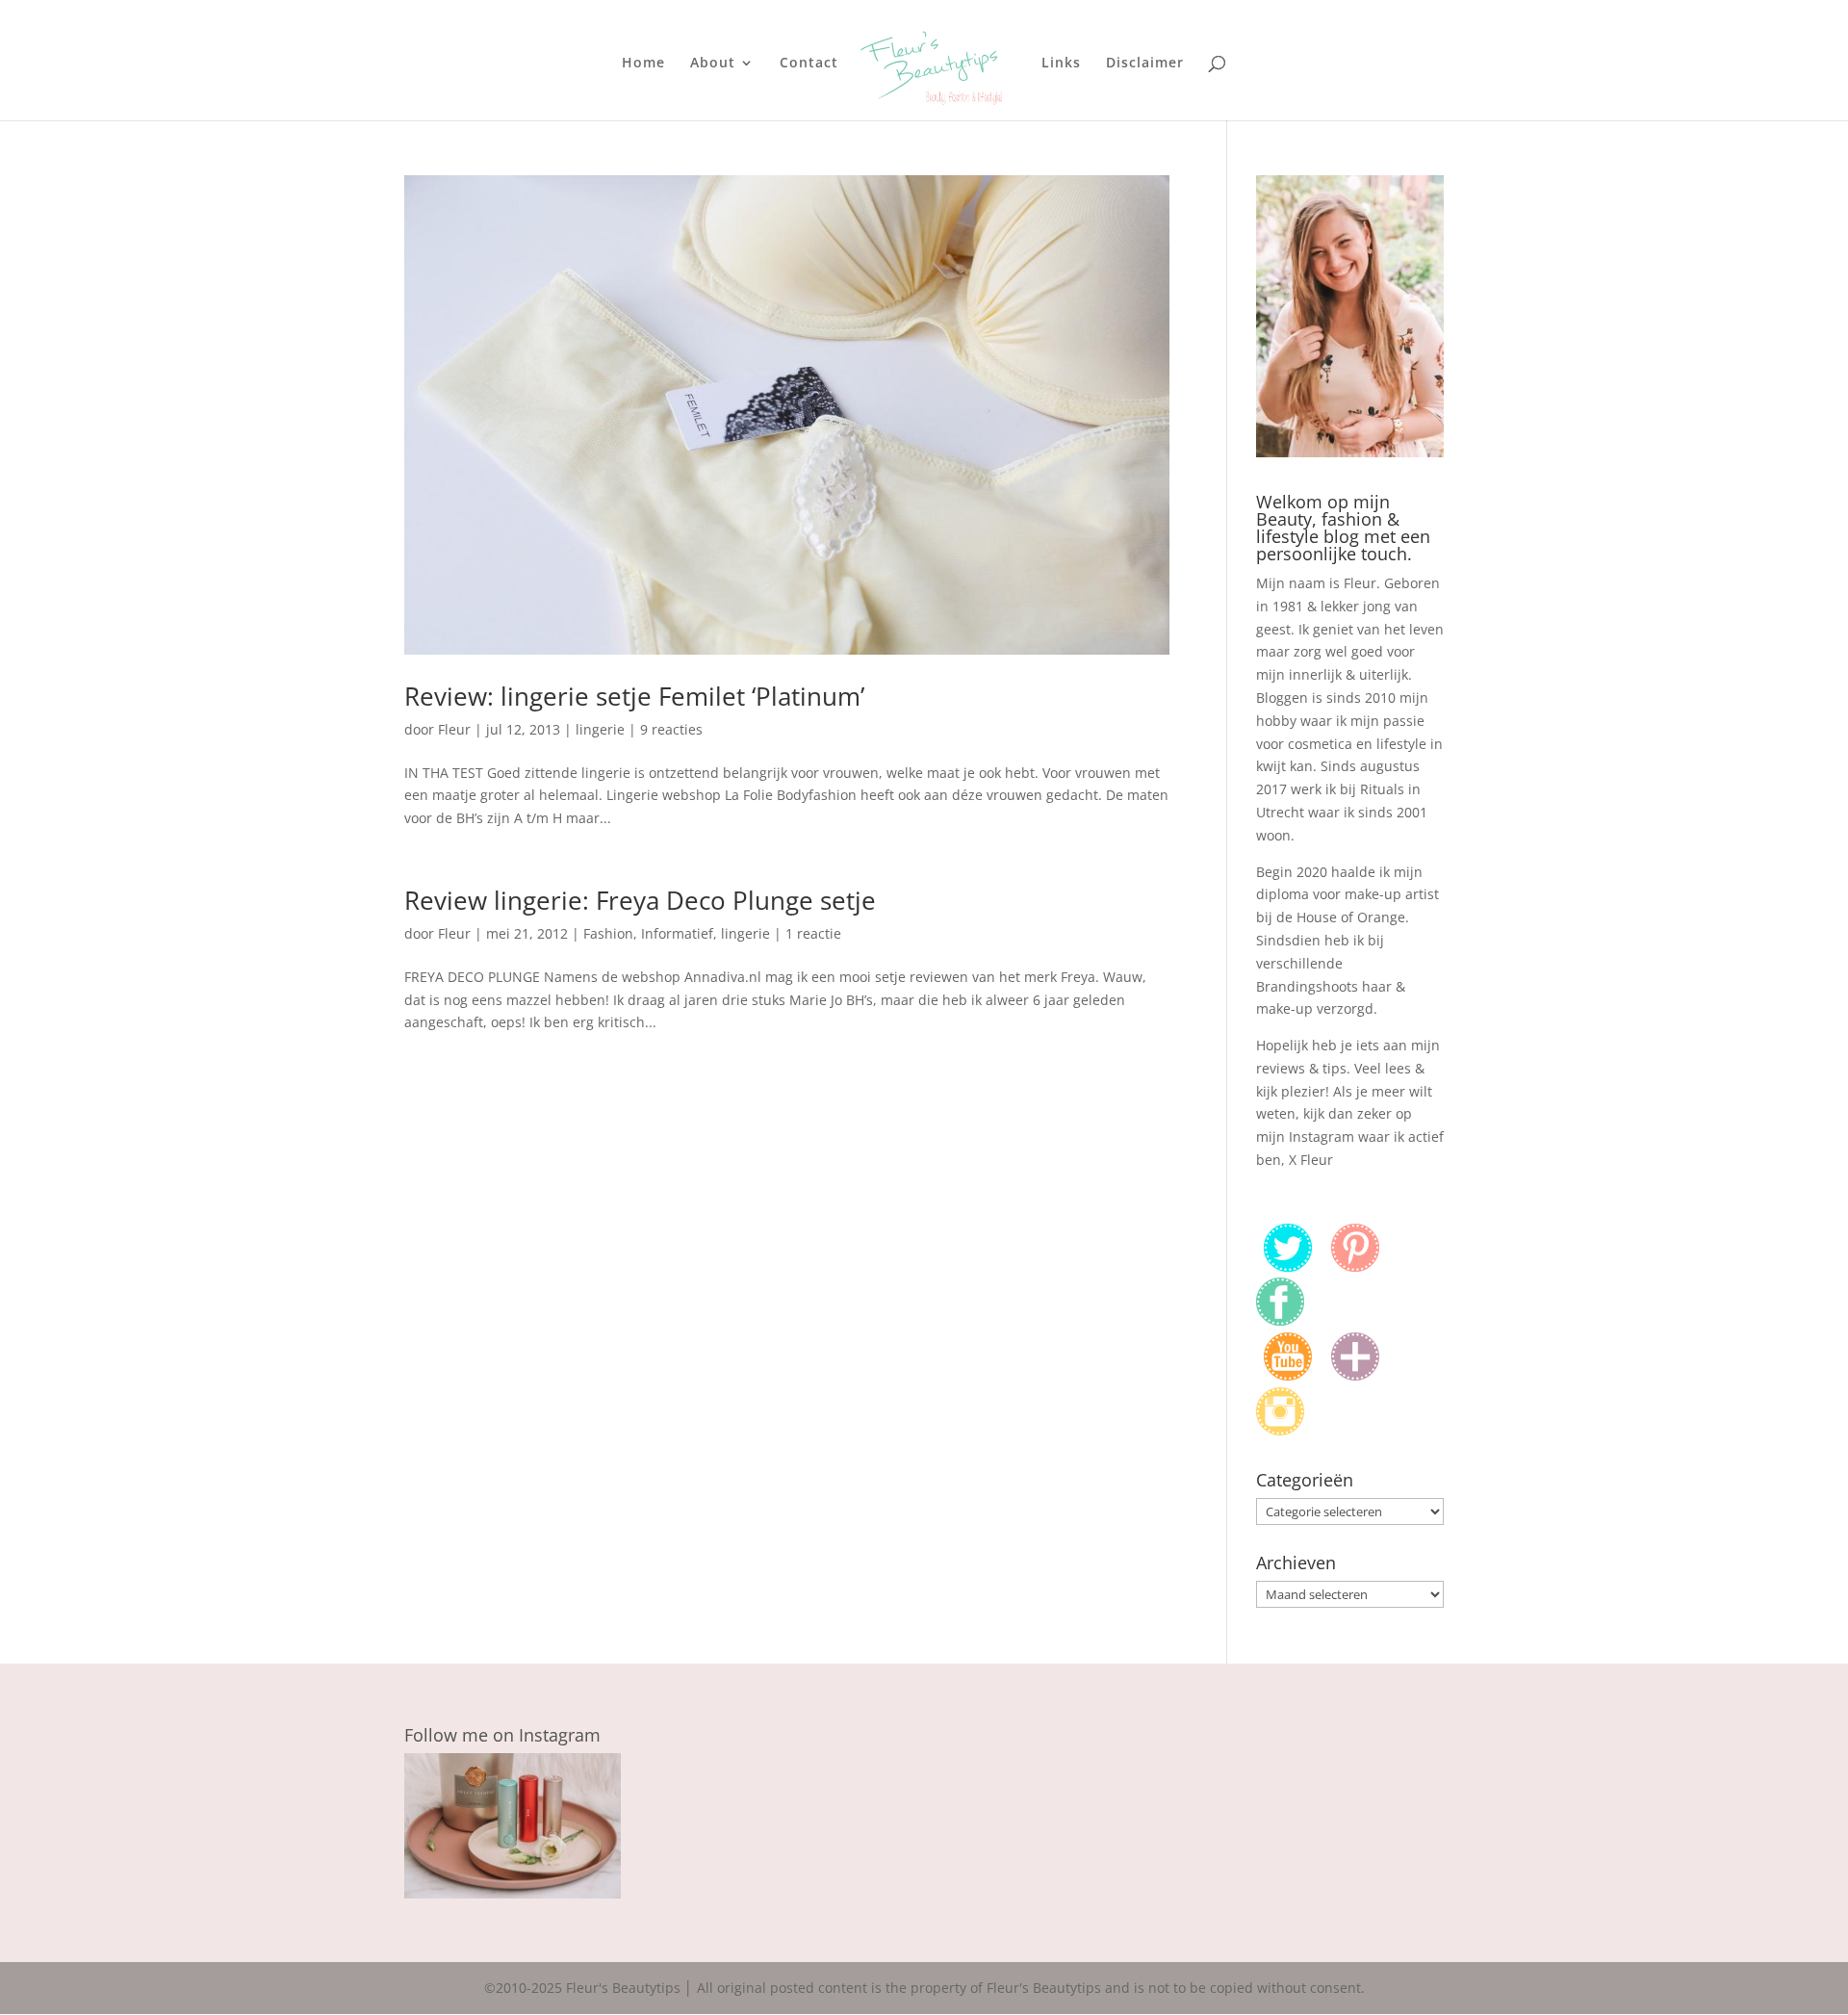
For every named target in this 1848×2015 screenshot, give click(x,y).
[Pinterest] (1355, 1266)
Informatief (677, 933)
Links (1061, 64)
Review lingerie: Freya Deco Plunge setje (640, 900)
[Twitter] (1288, 1266)
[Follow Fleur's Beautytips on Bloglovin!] (1355, 1375)
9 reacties (671, 729)
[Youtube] (1288, 1375)
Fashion (608, 933)
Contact (809, 64)
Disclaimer (1145, 64)
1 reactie (813, 933)
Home (643, 64)
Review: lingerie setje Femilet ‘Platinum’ (634, 696)
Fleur (454, 729)
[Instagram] (1280, 1430)
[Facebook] (1280, 1320)
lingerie (600, 729)
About (713, 64)
